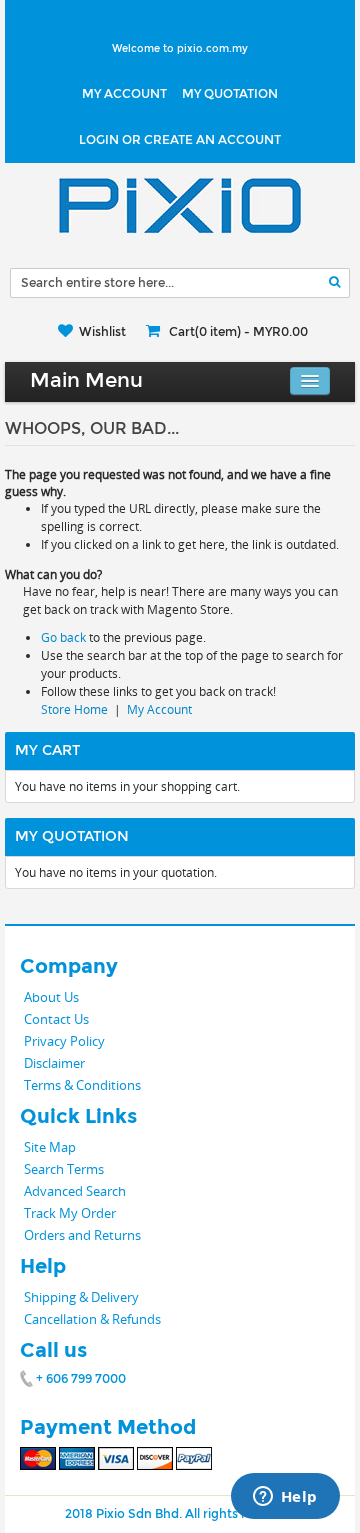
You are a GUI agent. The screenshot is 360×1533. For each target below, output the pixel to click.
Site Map (50, 1147)
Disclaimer (54, 1063)
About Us (51, 997)
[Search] (334, 282)
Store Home (74, 709)
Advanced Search (75, 1191)
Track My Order (70, 1213)
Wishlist (102, 332)
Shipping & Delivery (81, 1297)
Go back (63, 637)
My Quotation (230, 94)
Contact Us (56, 1019)
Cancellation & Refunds (92, 1319)
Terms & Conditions (82, 1085)
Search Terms (64, 1169)
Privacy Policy (64, 1041)
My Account (124, 94)
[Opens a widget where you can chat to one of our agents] (285, 1498)
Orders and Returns (82, 1235)
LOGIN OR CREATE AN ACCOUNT (180, 140)
